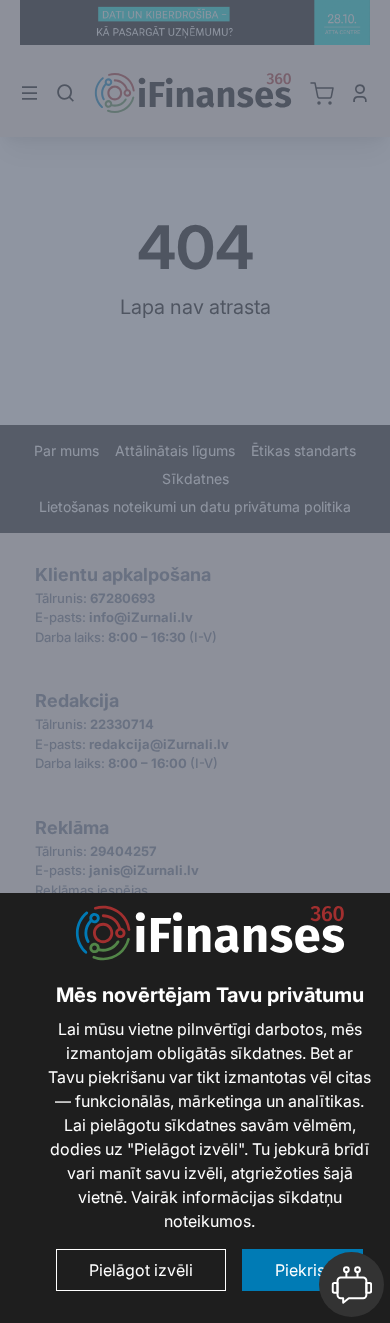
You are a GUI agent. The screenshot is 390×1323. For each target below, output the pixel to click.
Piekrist (302, 1270)
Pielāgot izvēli (141, 1270)
